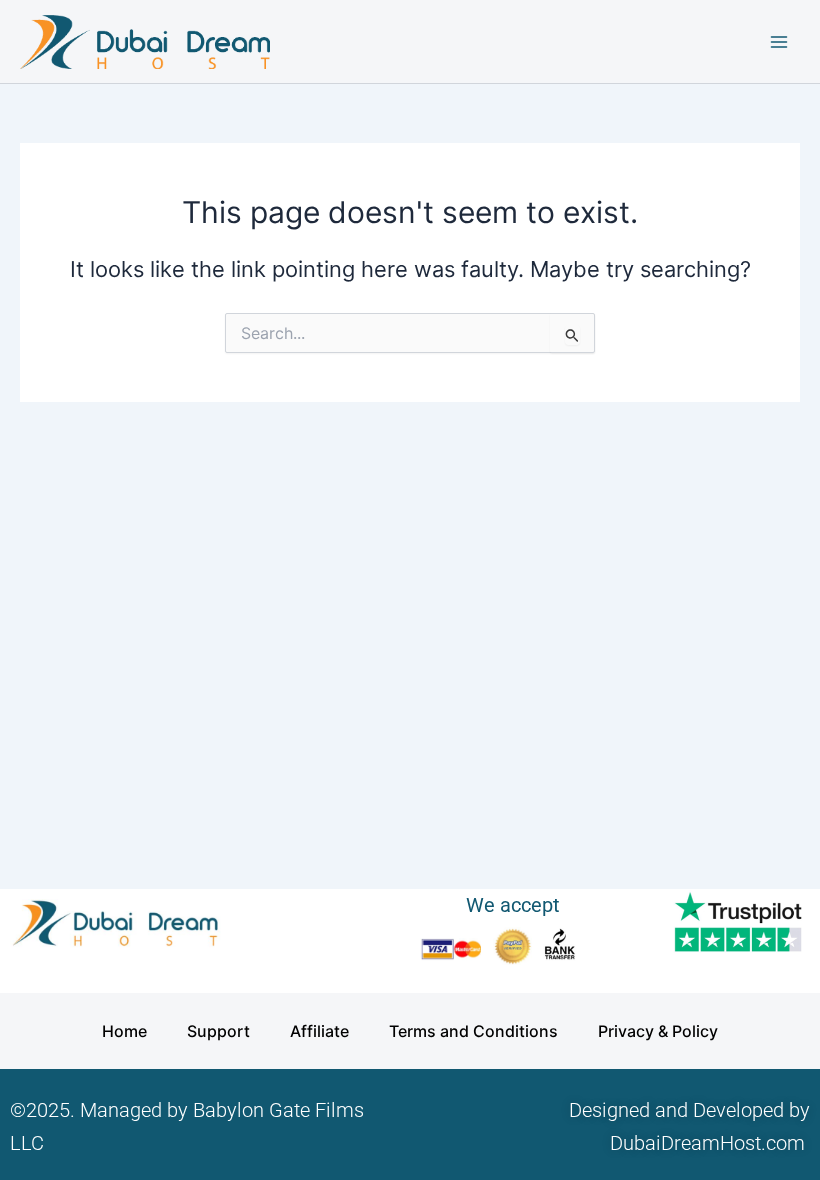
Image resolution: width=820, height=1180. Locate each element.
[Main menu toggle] (779, 42)
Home (124, 1031)
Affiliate (319, 1031)
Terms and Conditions (473, 1031)
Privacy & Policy (658, 1031)
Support (218, 1031)
